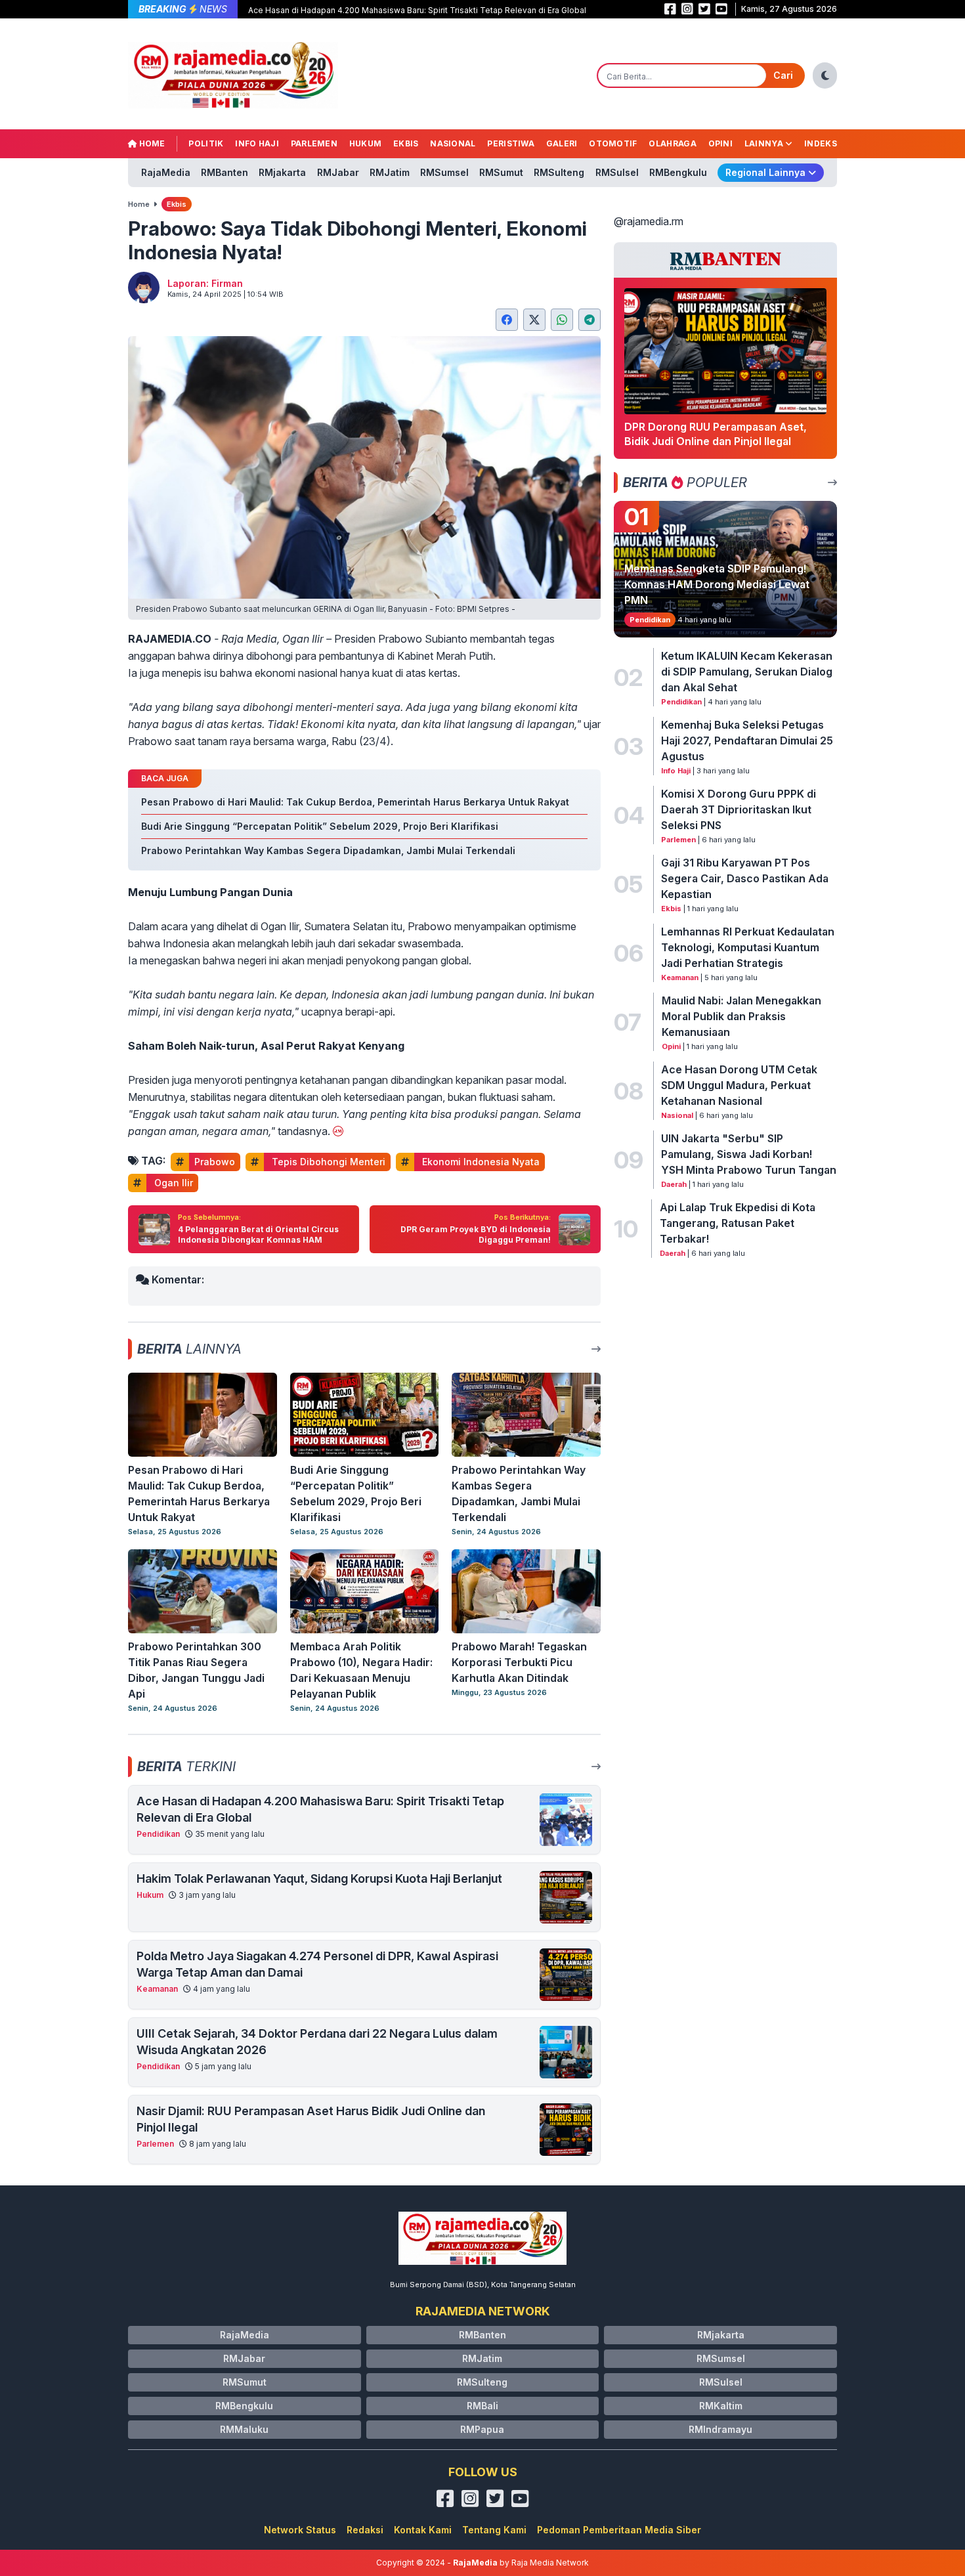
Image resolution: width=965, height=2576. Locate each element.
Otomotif (613, 143)
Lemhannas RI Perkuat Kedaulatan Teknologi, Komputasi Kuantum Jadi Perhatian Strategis (748, 947)
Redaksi (365, 2530)
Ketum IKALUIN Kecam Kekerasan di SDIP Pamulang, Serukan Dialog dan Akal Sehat (747, 672)
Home (151, 143)
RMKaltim (721, 2406)
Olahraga (672, 143)
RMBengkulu (678, 172)
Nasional (453, 143)
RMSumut (501, 172)
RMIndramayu (720, 2429)
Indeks (821, 143)
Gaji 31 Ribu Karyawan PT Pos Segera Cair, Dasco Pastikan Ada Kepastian (745, 878)
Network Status (300, 2530)
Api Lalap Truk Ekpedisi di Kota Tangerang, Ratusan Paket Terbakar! (738, 1223)
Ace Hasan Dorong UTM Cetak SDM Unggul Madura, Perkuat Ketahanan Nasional (739, 1085)
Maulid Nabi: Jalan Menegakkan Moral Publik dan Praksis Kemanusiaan (741, 1016)
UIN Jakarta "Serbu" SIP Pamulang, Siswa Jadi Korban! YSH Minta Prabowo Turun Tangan (749, 1154)
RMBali (482, 2406)
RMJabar (338, 172)
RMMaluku (244, 2429)
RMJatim (390, 172)
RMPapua (482, 2429)
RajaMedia (166, 172)
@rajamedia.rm (649, 221)
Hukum (366, 143)
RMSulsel (617, 172)
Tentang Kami (494, 2530)
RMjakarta (282, 172)
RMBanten (225, 172)
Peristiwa (511, 143)
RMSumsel (444, 172)
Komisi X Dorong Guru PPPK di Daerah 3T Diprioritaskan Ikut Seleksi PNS (739, 809)
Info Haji (257, 143)
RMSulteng (559, 172)
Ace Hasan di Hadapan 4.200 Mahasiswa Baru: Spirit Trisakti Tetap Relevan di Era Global (417, 10)
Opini (721, 143)
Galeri (562, 143)
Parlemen (314, 143)
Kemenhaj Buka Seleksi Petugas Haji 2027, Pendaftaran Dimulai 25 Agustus (747, 741)
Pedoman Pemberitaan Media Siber (619, 2530)
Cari (783, 75)
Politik (206, 143)
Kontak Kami (423, 2530)
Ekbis (406, 143)
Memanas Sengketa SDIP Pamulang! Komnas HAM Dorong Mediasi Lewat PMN (717, 584)
